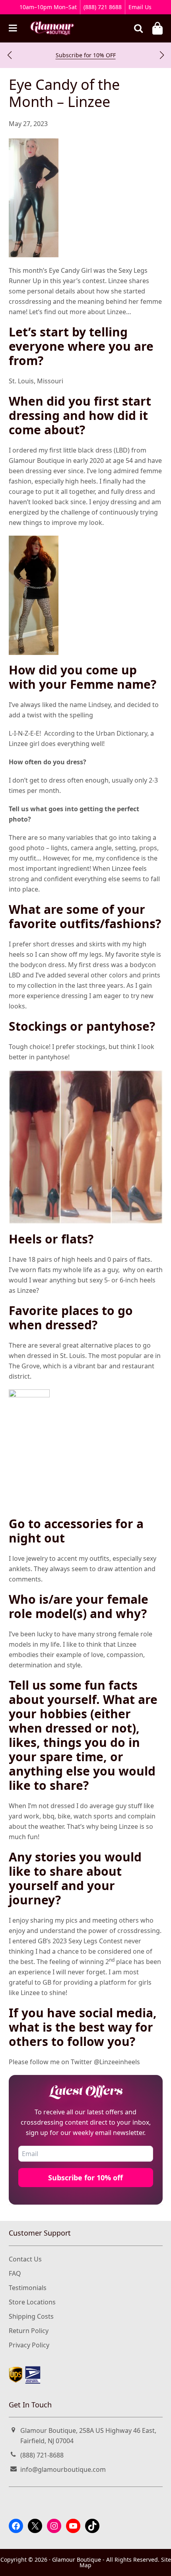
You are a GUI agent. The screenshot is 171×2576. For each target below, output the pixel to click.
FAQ (15, 2273)
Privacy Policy (29, 2345)
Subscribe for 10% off (85, 2178)
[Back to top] (155, 2563)
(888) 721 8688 (103, 7)
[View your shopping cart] (157, 28)
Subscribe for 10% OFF (86, 55)
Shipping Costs (31, 2316)
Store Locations (32, 2302)
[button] (9, 55)
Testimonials (28, 2288)
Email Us (140, 7)
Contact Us (25, 2259)
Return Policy (29, 2331)
